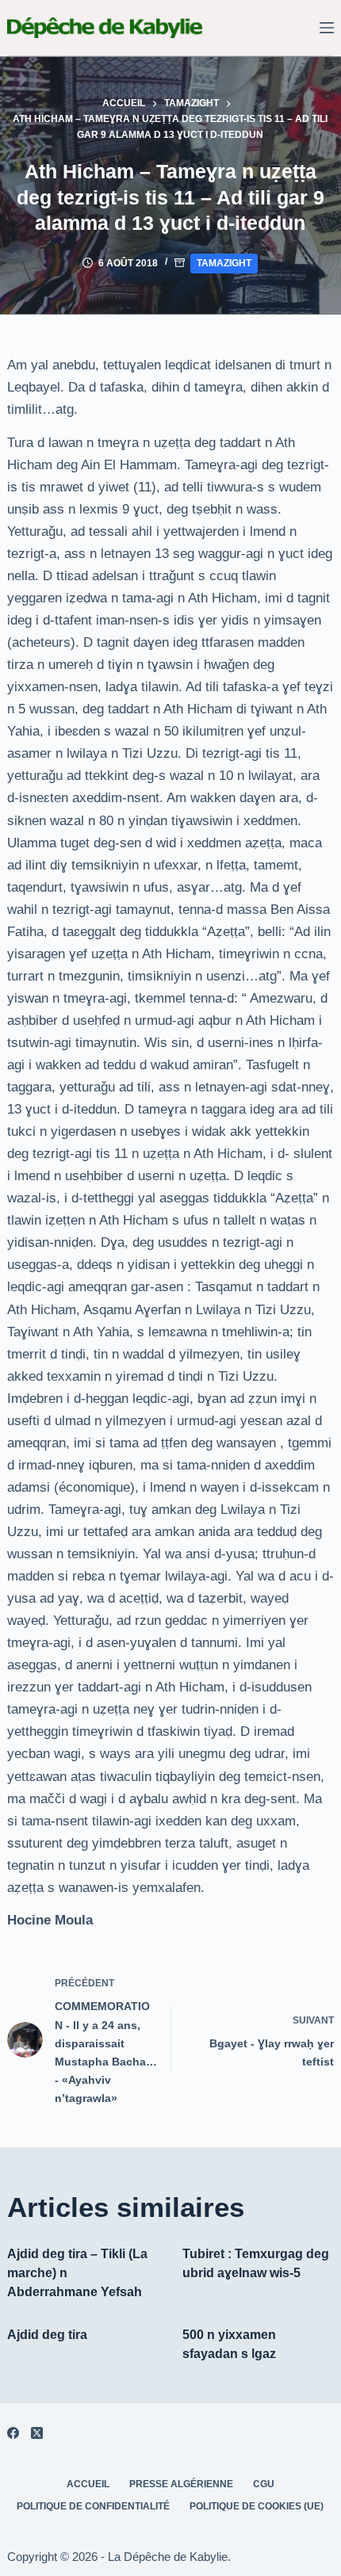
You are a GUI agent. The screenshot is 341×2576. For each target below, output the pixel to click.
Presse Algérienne (181, 2484)
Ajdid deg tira (47, 2335)
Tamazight (224, 263)
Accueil (88, 2484)
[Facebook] (13, 2433)
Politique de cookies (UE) (257, 2506)
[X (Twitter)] (37, 2433)
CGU (264, 2484)
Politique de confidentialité (93, 2506)
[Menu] (327, 28)
